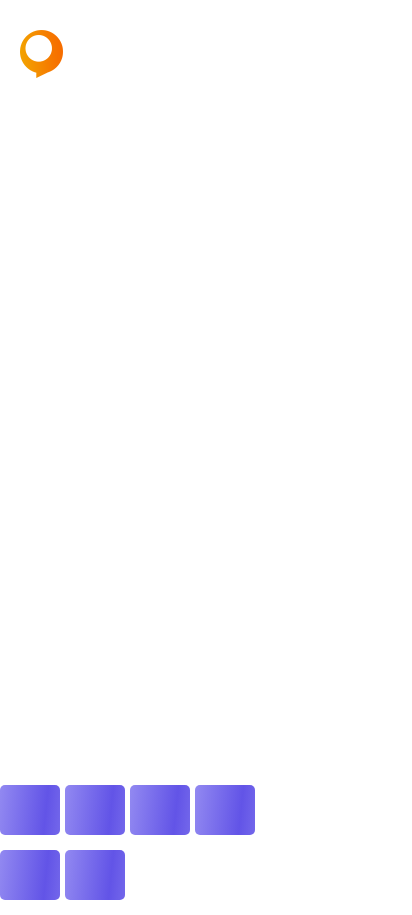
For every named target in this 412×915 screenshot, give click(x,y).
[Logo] (94, 54)
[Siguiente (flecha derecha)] (95, 875)
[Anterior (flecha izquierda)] (30, 875)
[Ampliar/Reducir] (30, 810)
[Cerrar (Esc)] (225, 810)
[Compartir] (160, 810)
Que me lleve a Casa (75, 295)
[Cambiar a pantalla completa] (95, 810)
